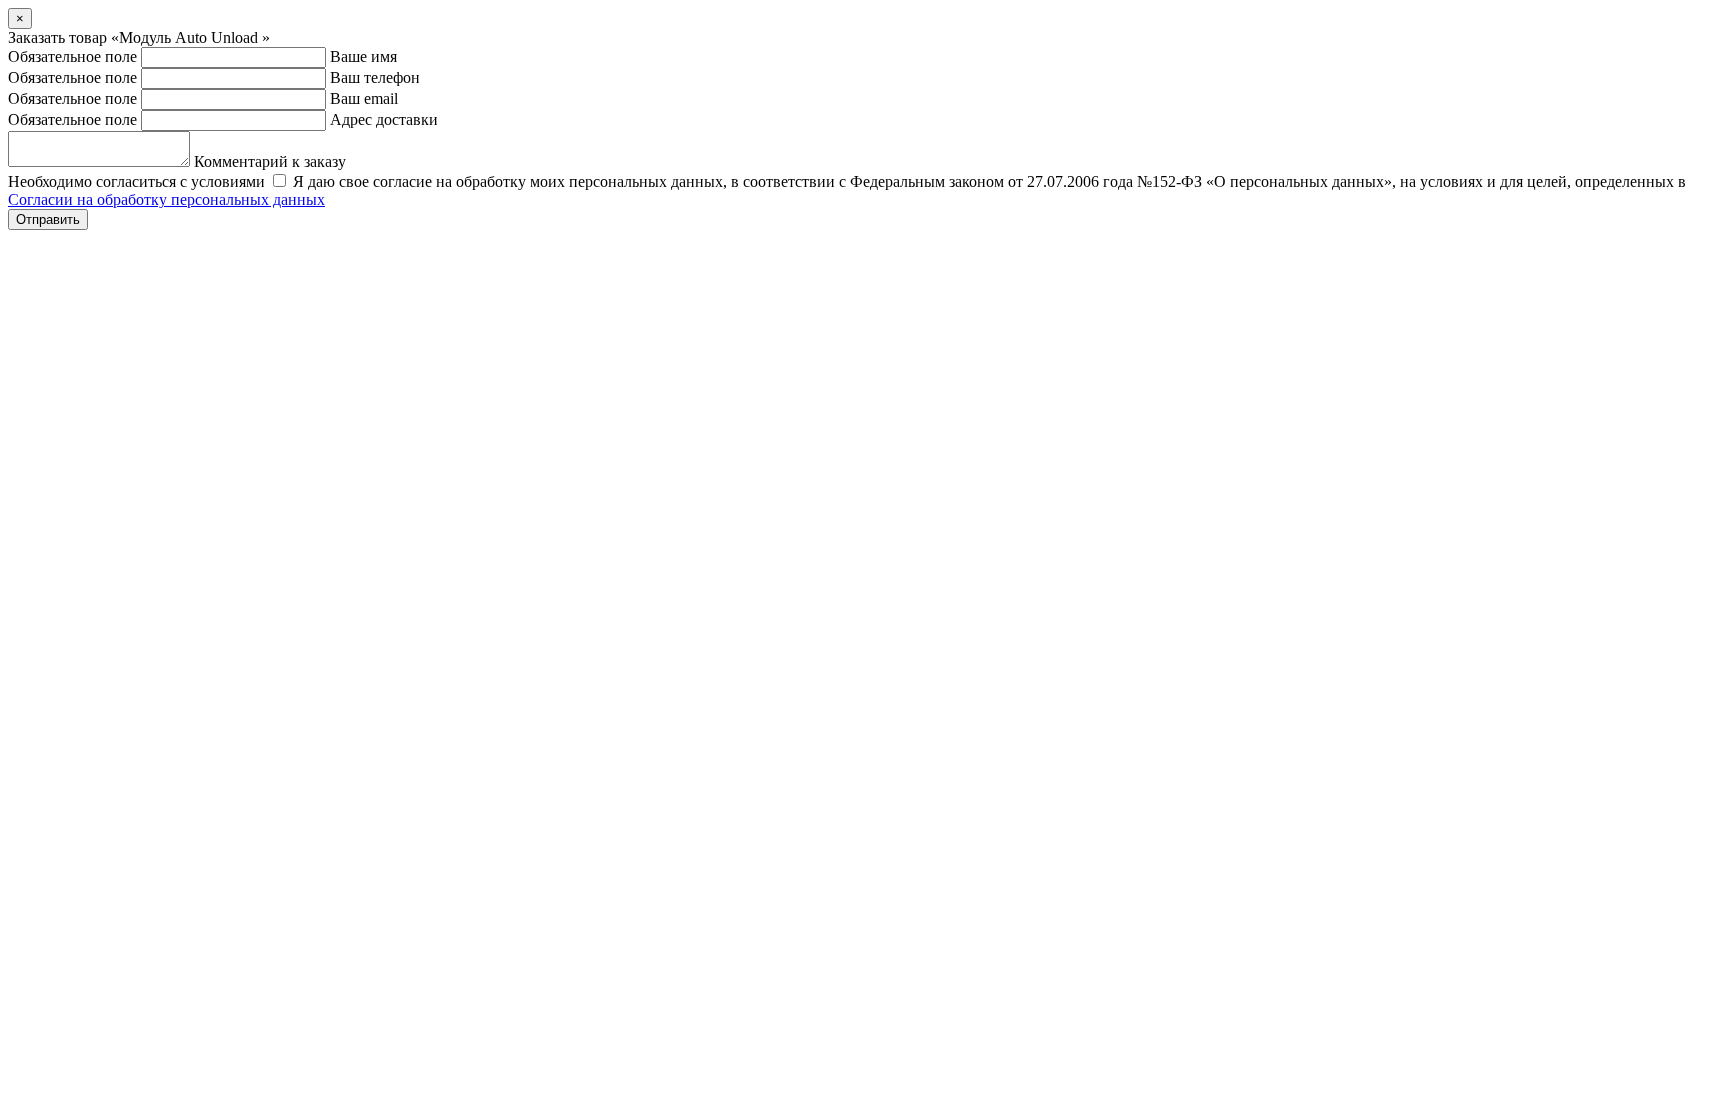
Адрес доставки (384, 119)
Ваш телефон (375, 77)
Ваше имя (363, 56)
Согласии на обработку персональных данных (166, 199)
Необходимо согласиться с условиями (136, 181)
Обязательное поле (72, 56)
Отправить (48, 219)
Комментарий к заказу (270, 161)
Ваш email (364, 98)
